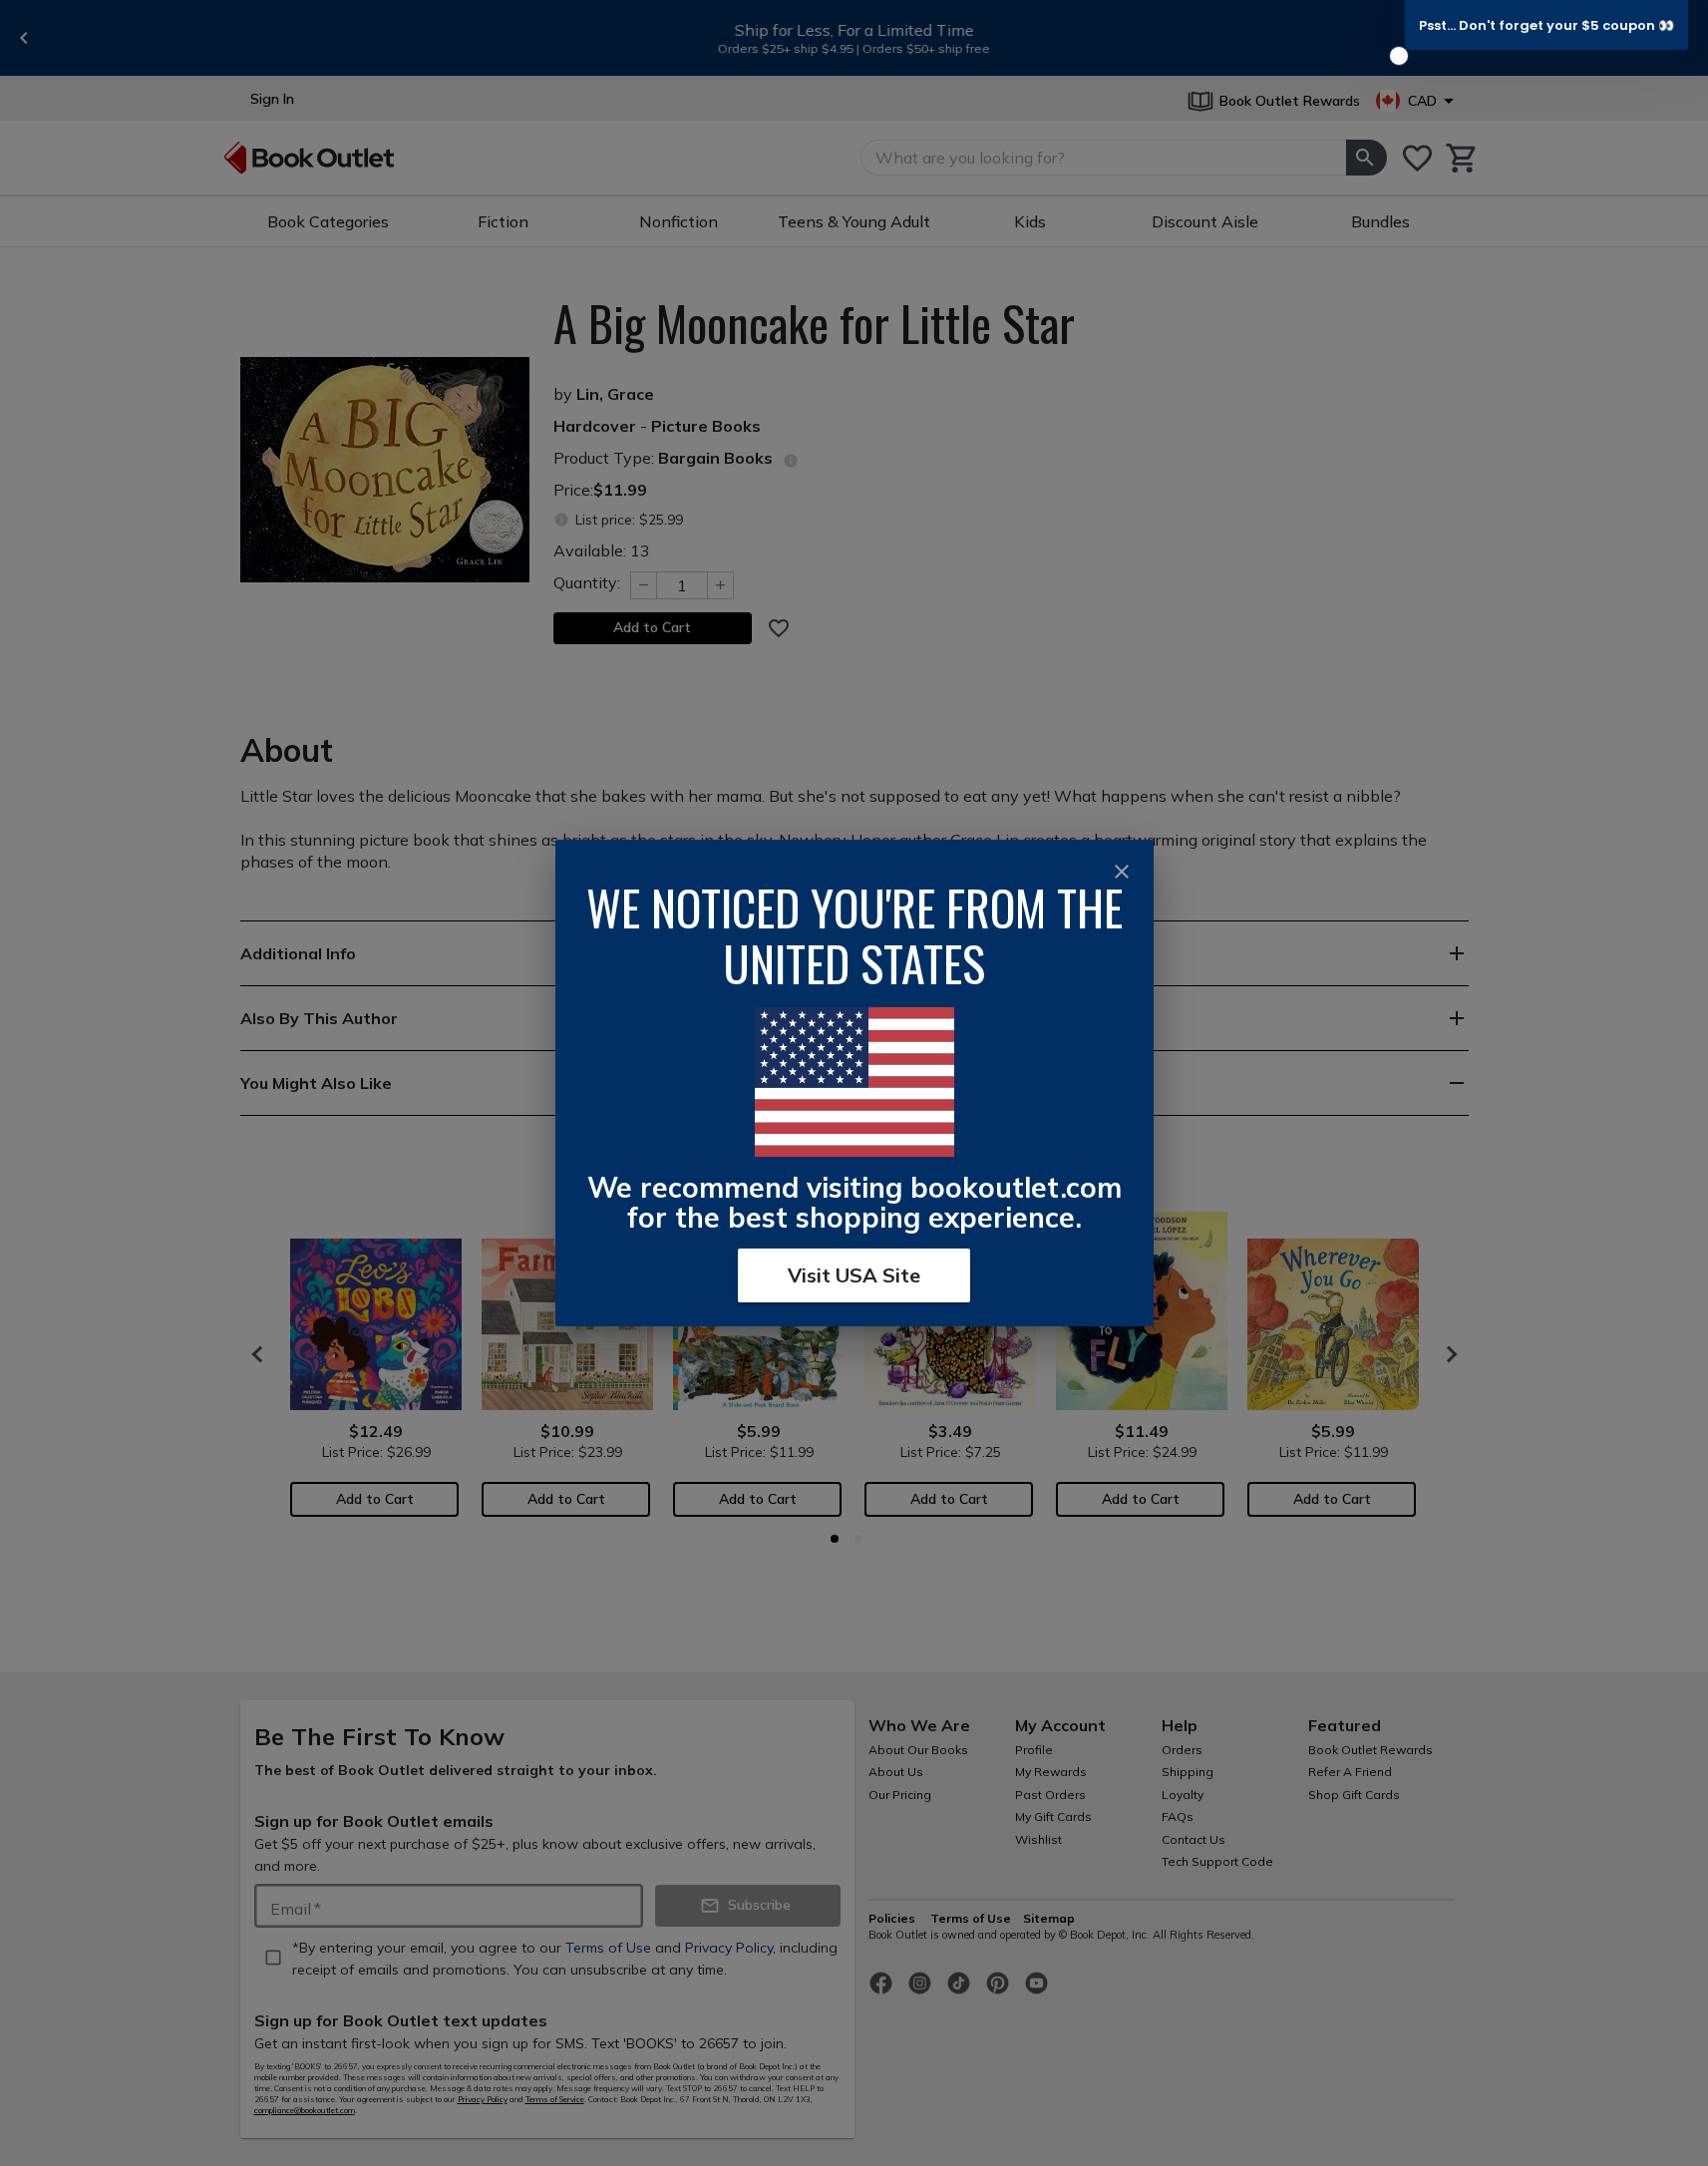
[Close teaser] (1399, 56)
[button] (1546, 25)
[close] (1122, 872)
